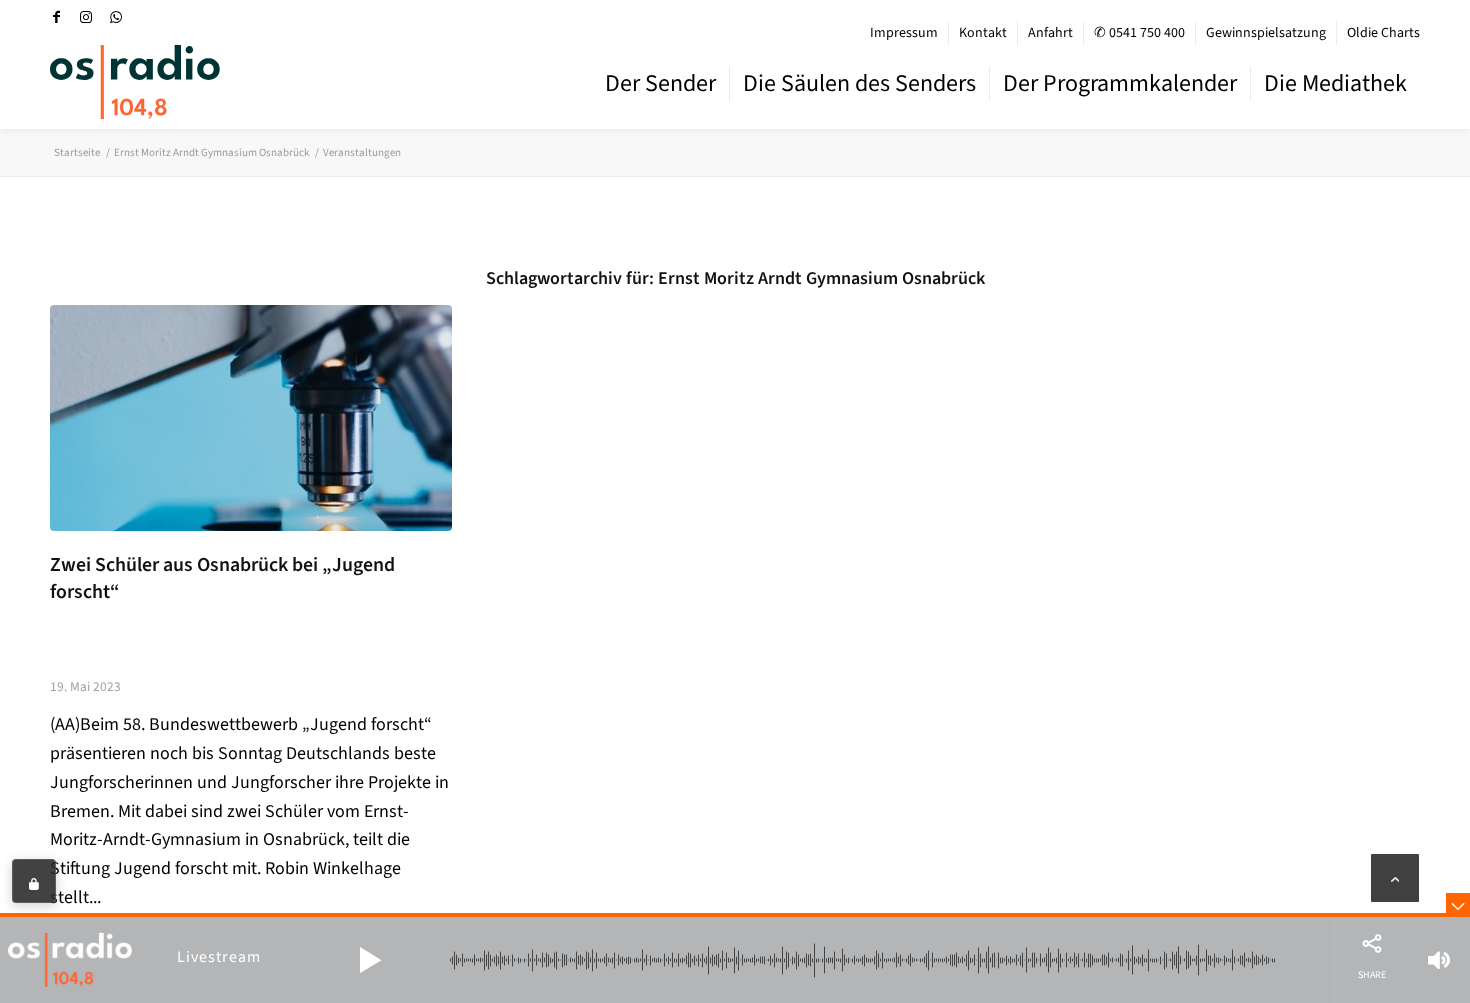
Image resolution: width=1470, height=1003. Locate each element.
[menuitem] (904, 33)
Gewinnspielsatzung (1266, 33)
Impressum (904, 33)
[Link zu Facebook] (56, 17)
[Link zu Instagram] (86, 17)
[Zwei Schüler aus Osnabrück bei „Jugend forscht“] (251, 418)
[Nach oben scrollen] (1395, 878)
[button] (370, 960)
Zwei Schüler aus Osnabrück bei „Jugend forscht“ (222, 579)
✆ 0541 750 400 (1139, 33)
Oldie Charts (1383, 33)
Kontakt (983, 33)
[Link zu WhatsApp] (116, 17)
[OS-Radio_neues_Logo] (135, 82)
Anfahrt (1050, 33)
